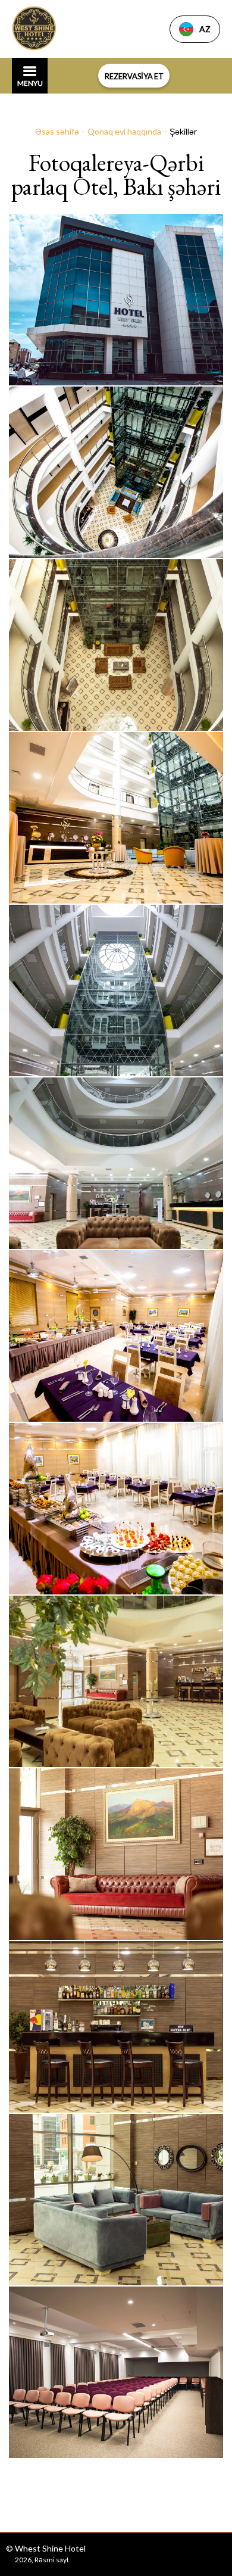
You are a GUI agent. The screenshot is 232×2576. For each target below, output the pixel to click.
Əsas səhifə (58, 131)
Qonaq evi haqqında (125, 131)
